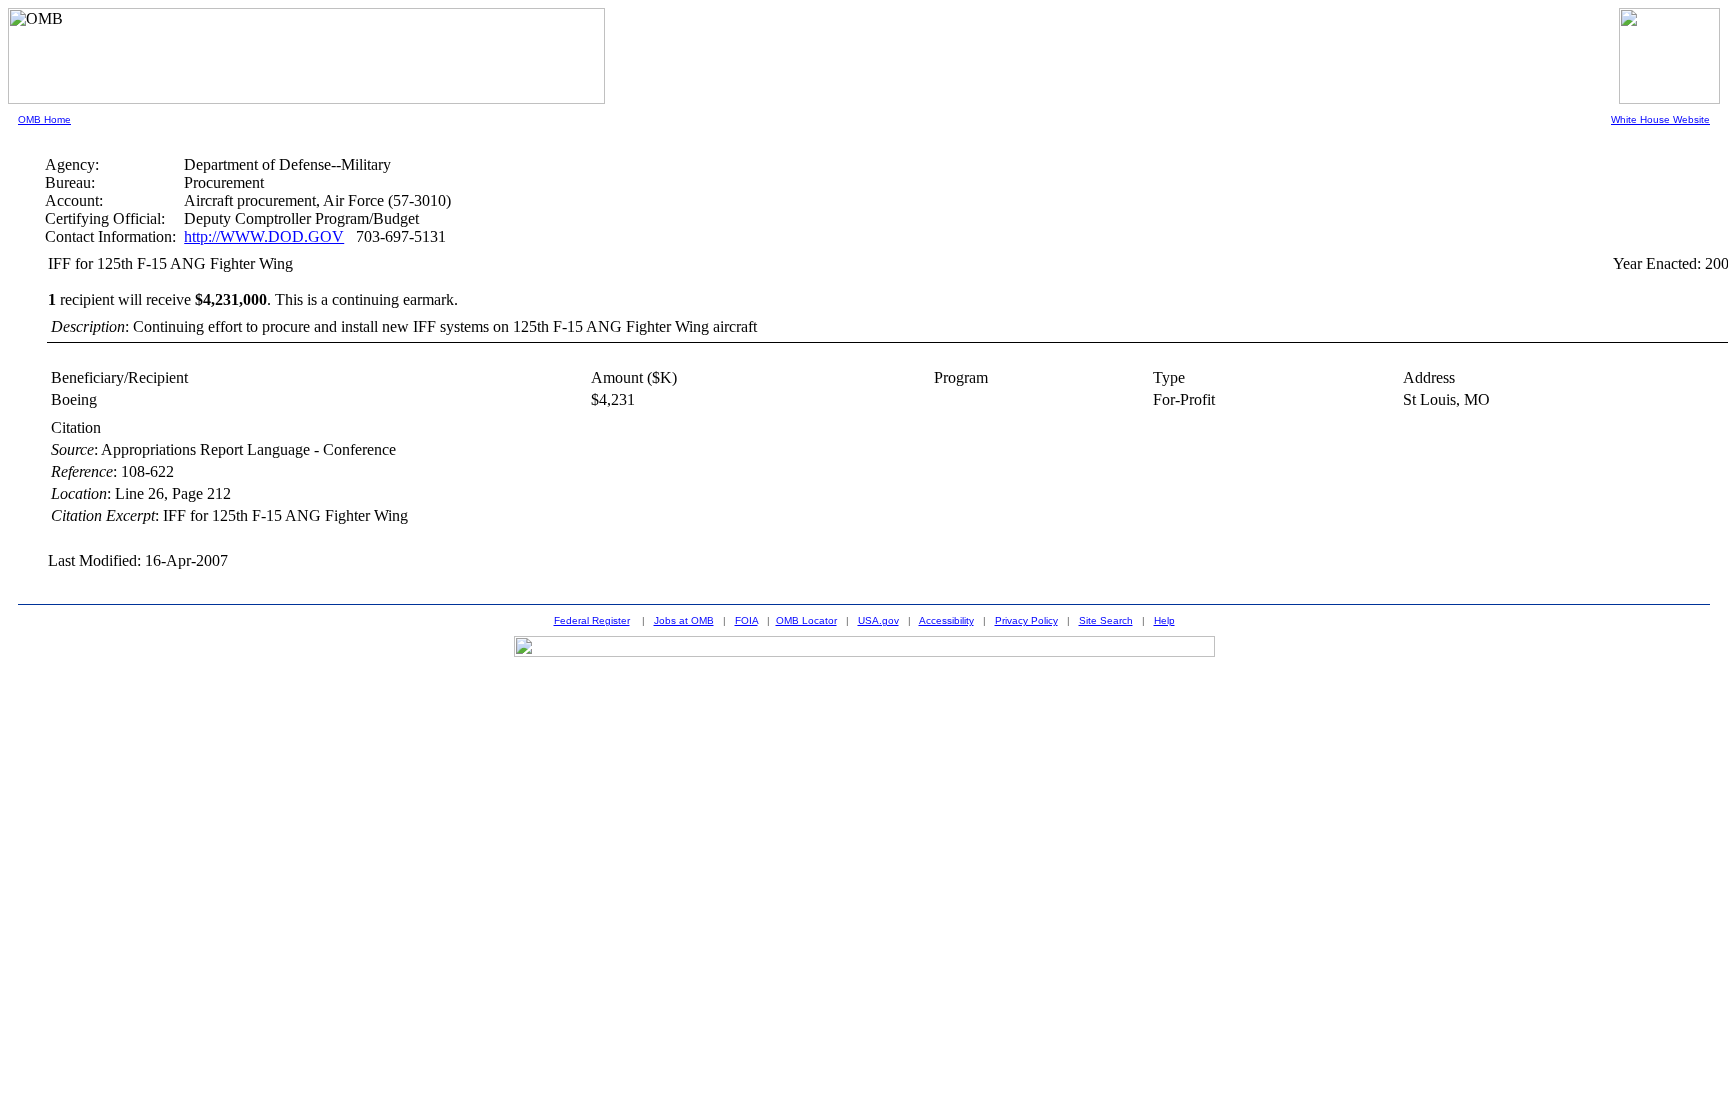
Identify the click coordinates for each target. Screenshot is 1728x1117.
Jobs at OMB (684, 620)
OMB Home (44, 119)
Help (1164, 620)
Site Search (1106, 620)
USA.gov (878, 620)
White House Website (1660, 119)
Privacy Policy (1026, 620)
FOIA (746, 620)
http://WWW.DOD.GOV (264, 236)
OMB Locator (806, 620)
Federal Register (592, 620)
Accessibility (946, 620)
